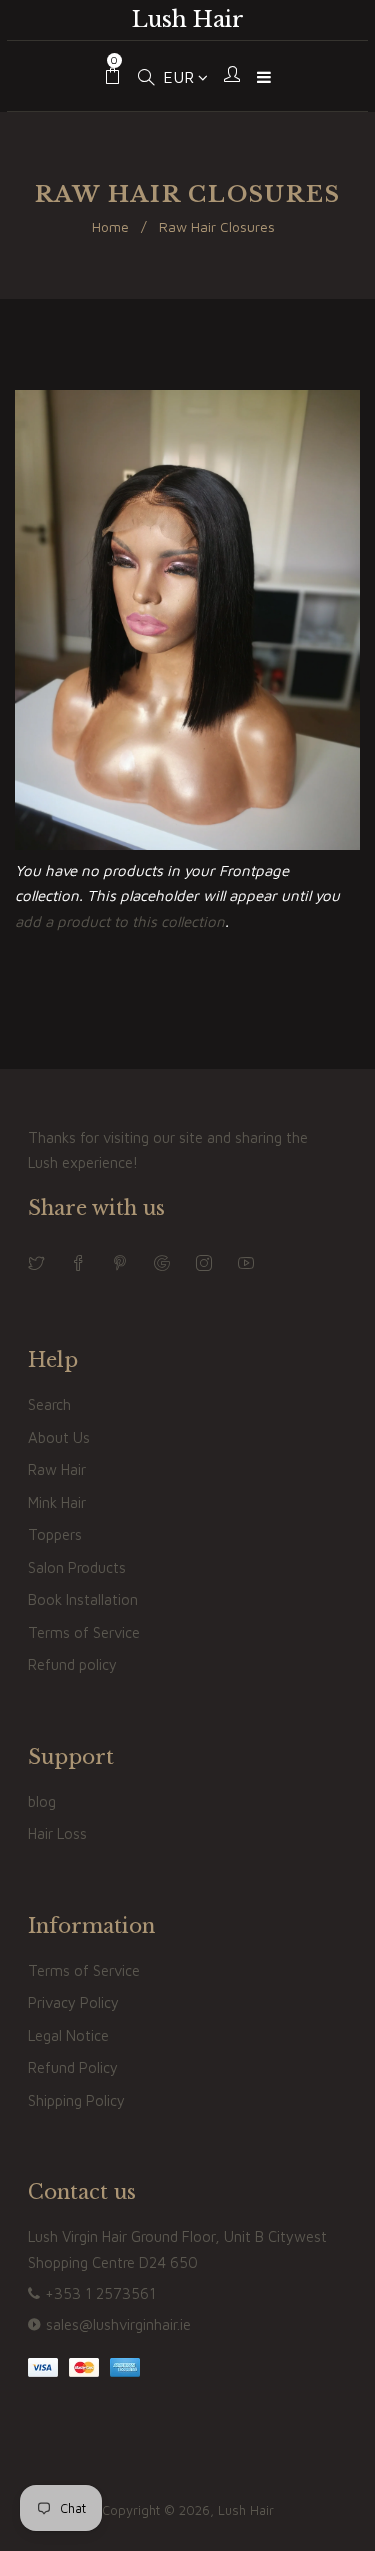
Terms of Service (84, 1632)
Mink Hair (57, 1502)
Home (110, 226)
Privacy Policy (73, 2002)
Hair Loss (57, 1833)
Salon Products (77, 1567)
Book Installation (83, 1599)
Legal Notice (68, 2035)
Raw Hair (57, 1469)
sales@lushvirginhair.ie (118, 2324)
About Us (59, 1437)
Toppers (55, 1534)
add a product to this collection (120, 921)
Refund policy (72, 1664)
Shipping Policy (76, 2100)
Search (49, 1404)
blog (42, 1801)
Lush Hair (188, 20)
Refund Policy (73, 2067)
